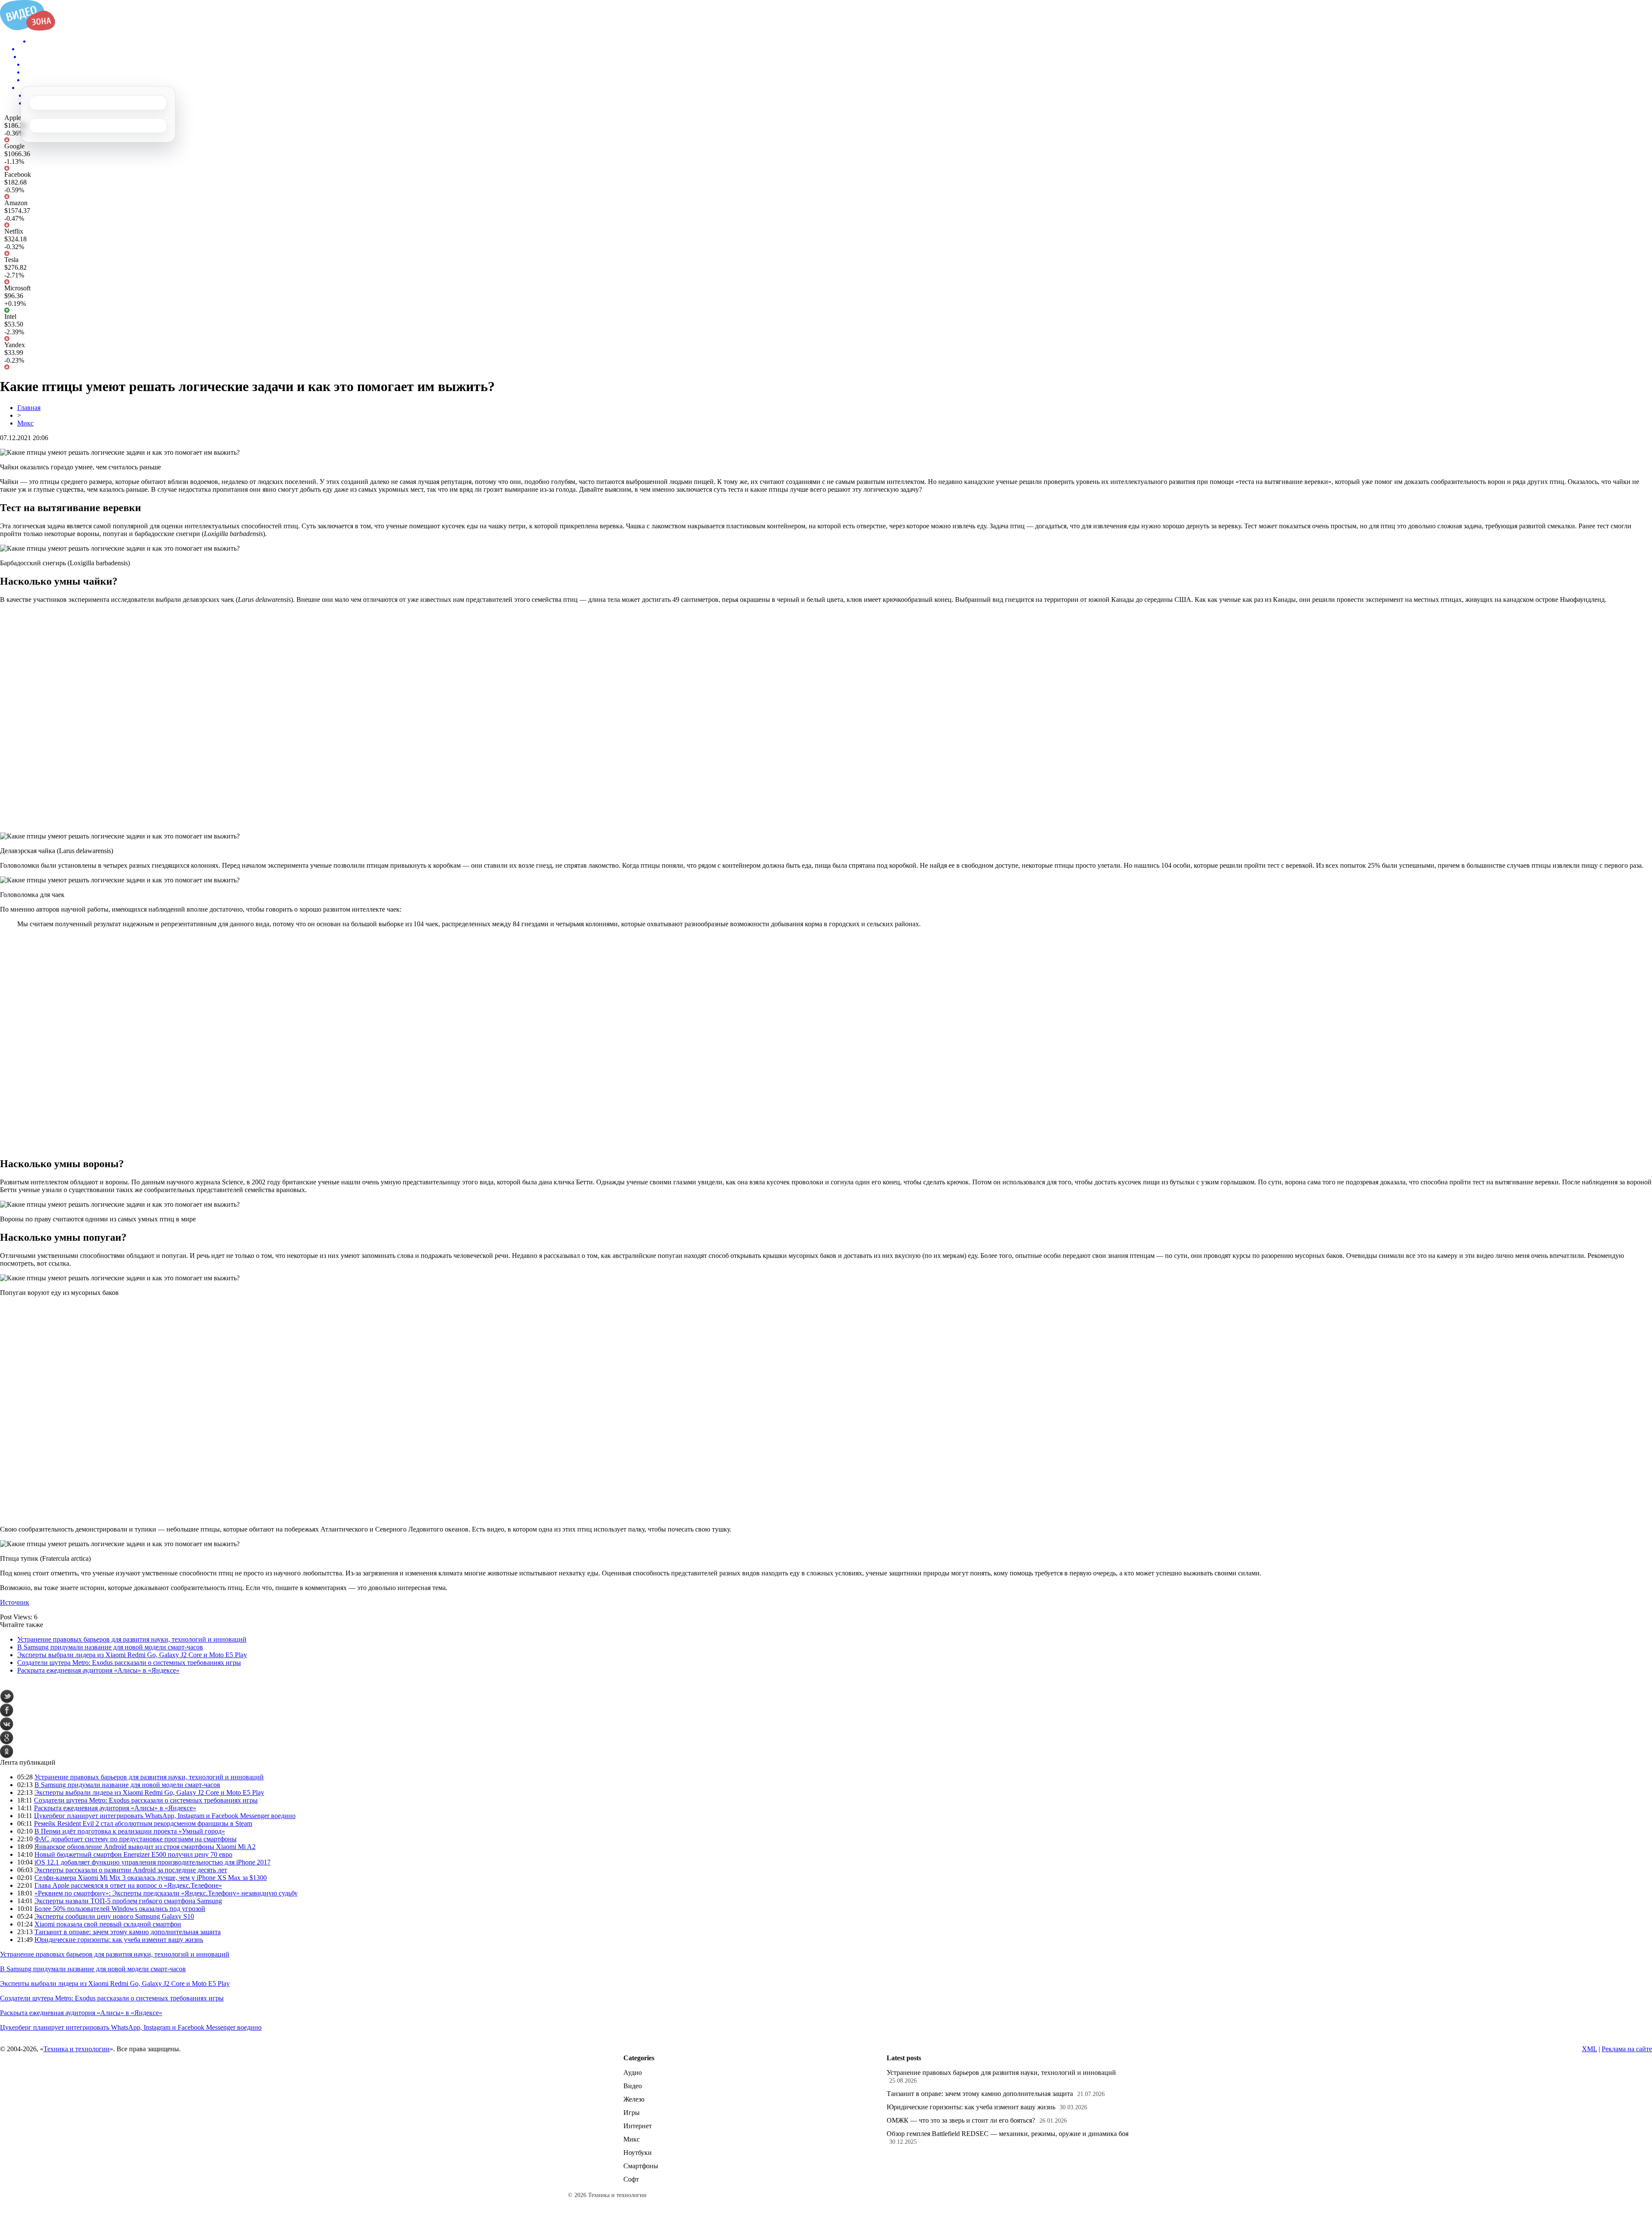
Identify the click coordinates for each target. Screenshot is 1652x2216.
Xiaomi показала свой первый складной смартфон (108, 1924)
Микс (25, 423)
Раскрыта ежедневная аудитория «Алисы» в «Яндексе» (98, 1670)
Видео (633, 2086)
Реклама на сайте (1627, 2049)
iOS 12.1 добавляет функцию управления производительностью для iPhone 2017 (153, 1862)
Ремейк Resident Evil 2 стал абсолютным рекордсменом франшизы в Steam (143, 1823)
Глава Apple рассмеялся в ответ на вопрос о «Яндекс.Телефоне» (128, 1885)
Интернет (638, 2126)
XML (1589, 2049)
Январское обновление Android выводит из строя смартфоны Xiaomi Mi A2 (145, 1847)
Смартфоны (641, 2166)
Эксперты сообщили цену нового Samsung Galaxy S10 (114, 1916)
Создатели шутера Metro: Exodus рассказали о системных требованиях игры (129, 1663)
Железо (634, 2099)
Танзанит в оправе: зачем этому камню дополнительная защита (128, 1932)
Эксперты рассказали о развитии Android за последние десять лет (131, 1870)
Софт (631, 2179)
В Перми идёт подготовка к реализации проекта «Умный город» (130, 1831)
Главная (29, 408)
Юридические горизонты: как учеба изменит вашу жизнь (119, 1940)
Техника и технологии (77, 2049)
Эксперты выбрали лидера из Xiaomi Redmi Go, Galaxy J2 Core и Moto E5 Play (132, 1655)
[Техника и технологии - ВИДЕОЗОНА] (28, 28)
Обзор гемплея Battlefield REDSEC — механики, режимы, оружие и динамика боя (1008, 2134)
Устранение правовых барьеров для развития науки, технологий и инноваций (132, 1639)
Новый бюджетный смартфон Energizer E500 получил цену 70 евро (133, 1854)
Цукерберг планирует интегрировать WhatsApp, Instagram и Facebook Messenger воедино (165, 1816)
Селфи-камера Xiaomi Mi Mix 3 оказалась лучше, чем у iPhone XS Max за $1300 (151, 1878)
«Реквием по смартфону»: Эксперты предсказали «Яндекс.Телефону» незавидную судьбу (166, 1893)
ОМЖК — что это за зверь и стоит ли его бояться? (961, 2120)
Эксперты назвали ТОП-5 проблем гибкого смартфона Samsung (128, 1901)
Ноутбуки (638, 2153)
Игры (632, 2113)
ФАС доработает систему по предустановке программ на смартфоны (136, 1839)
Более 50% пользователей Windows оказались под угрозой (120, 1909)
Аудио (633, 2073)
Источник (15, 1602)
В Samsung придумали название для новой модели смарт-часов (110, 1647)
